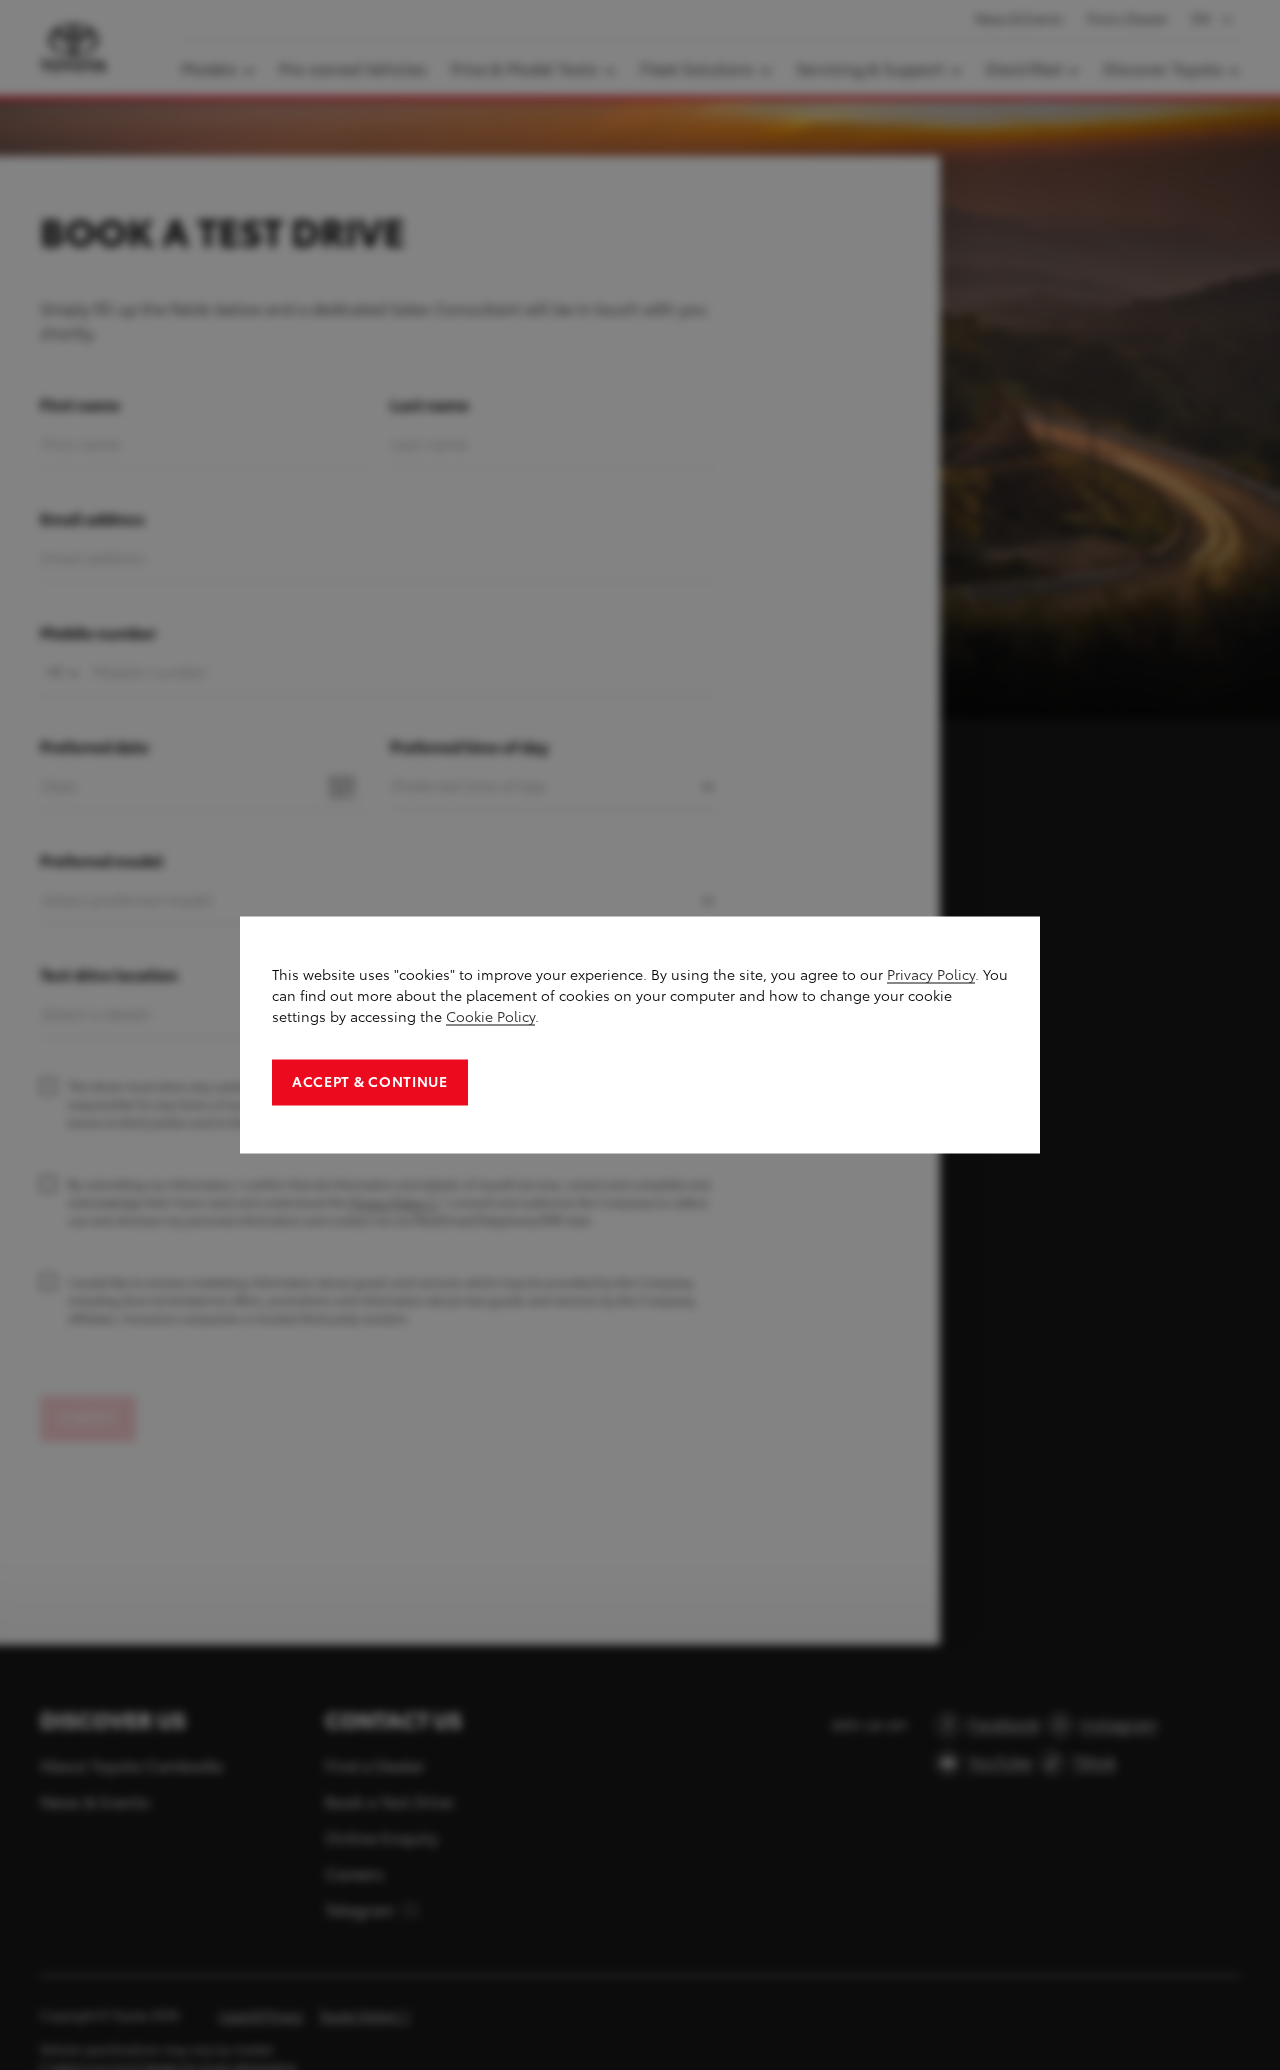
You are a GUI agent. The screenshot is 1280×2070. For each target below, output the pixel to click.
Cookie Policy (490, 1017)
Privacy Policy (931, 975)
